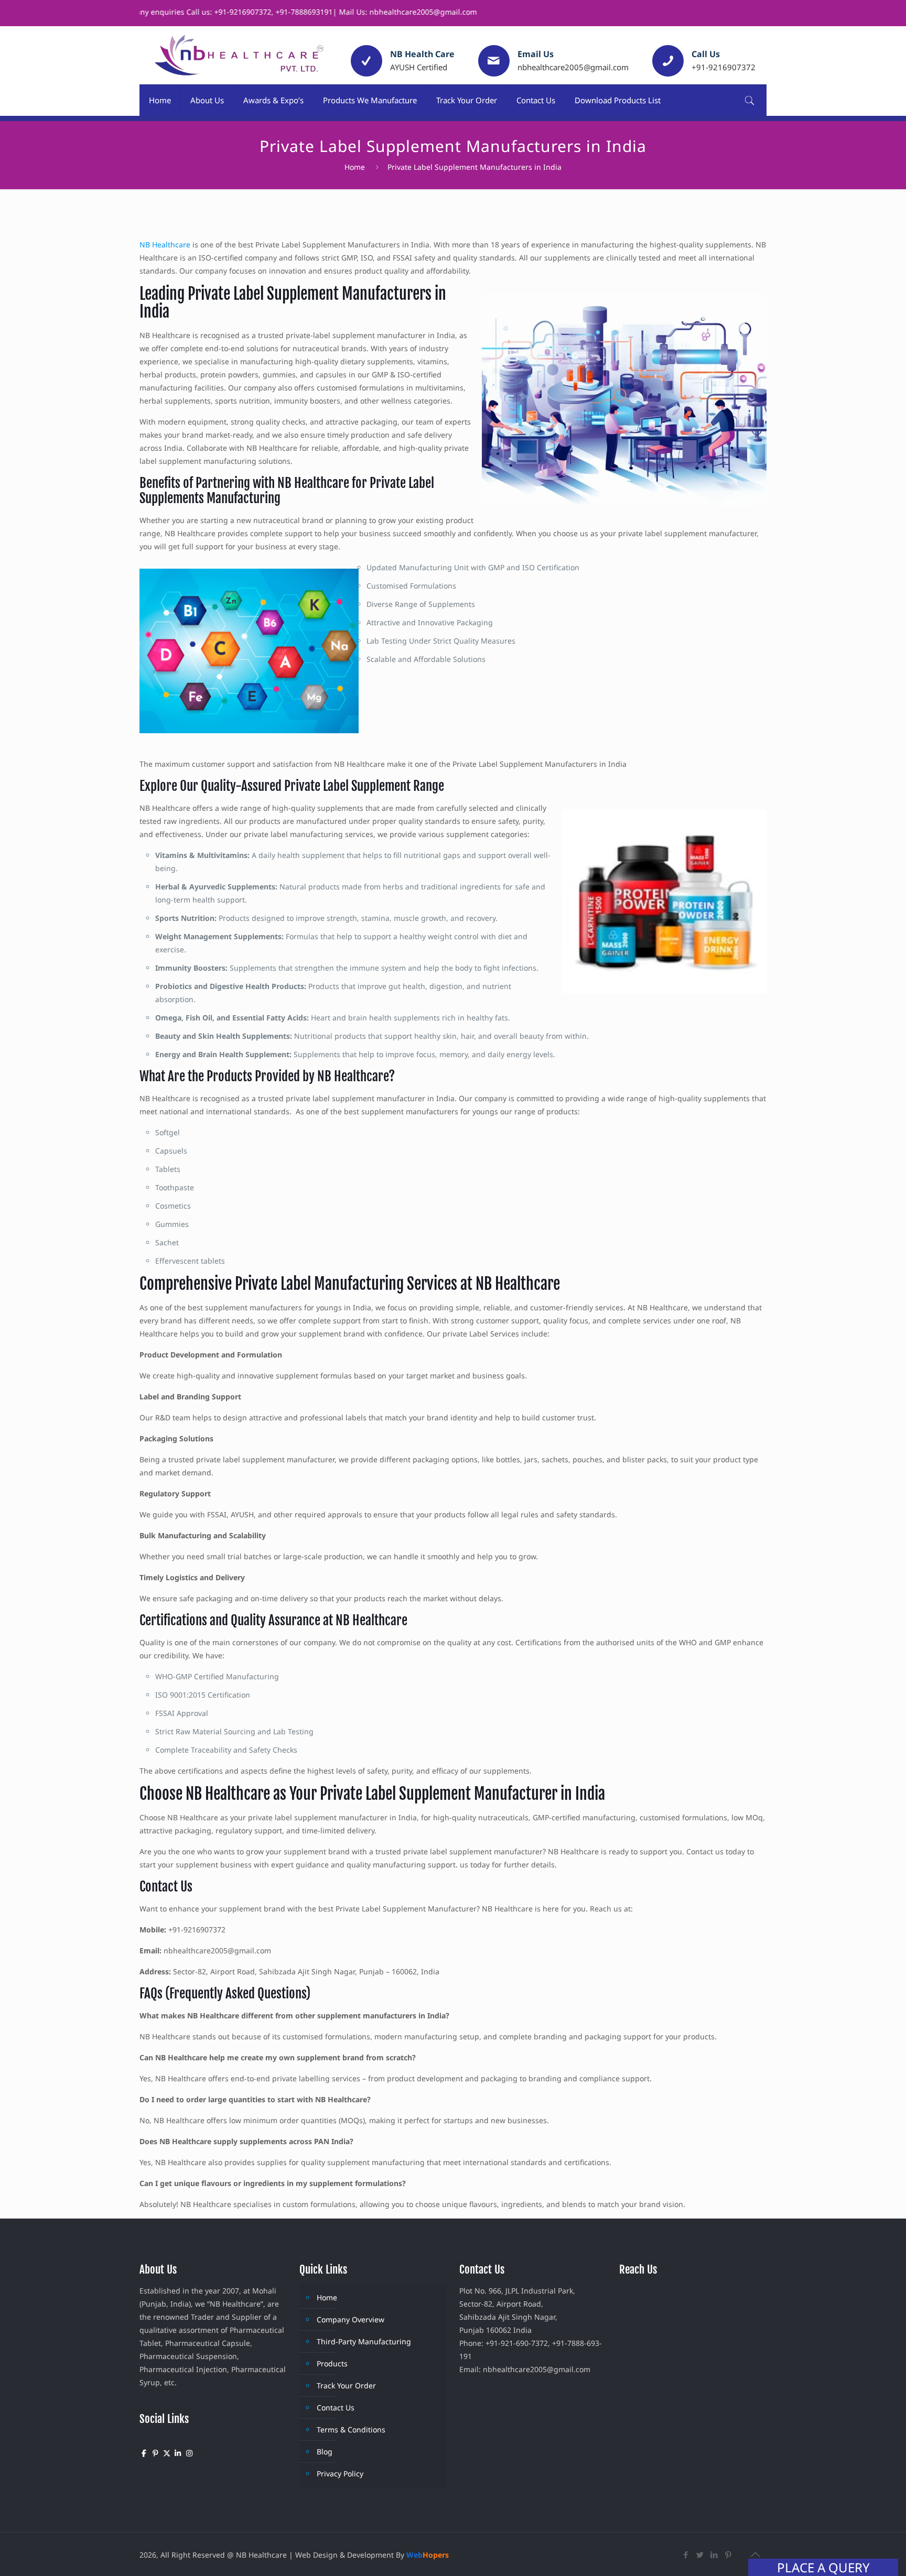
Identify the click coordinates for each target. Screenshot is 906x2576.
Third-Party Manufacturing (364, 2341)
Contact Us (336, 2407)
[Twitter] (700, 2555)
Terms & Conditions (351, 2430)
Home (355, 167)
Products (332, 2363)
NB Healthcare (165, 244)
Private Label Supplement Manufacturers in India (474, 167)
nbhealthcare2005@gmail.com (573, 67)
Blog (325, 2452)
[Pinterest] (729, 2555)
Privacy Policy (340, 2474)
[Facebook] (686, 2555)
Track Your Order (346, 2385)
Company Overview (350, 2319)
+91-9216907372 (724, 67)
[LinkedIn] (714, 2555)
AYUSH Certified (419, 67)
